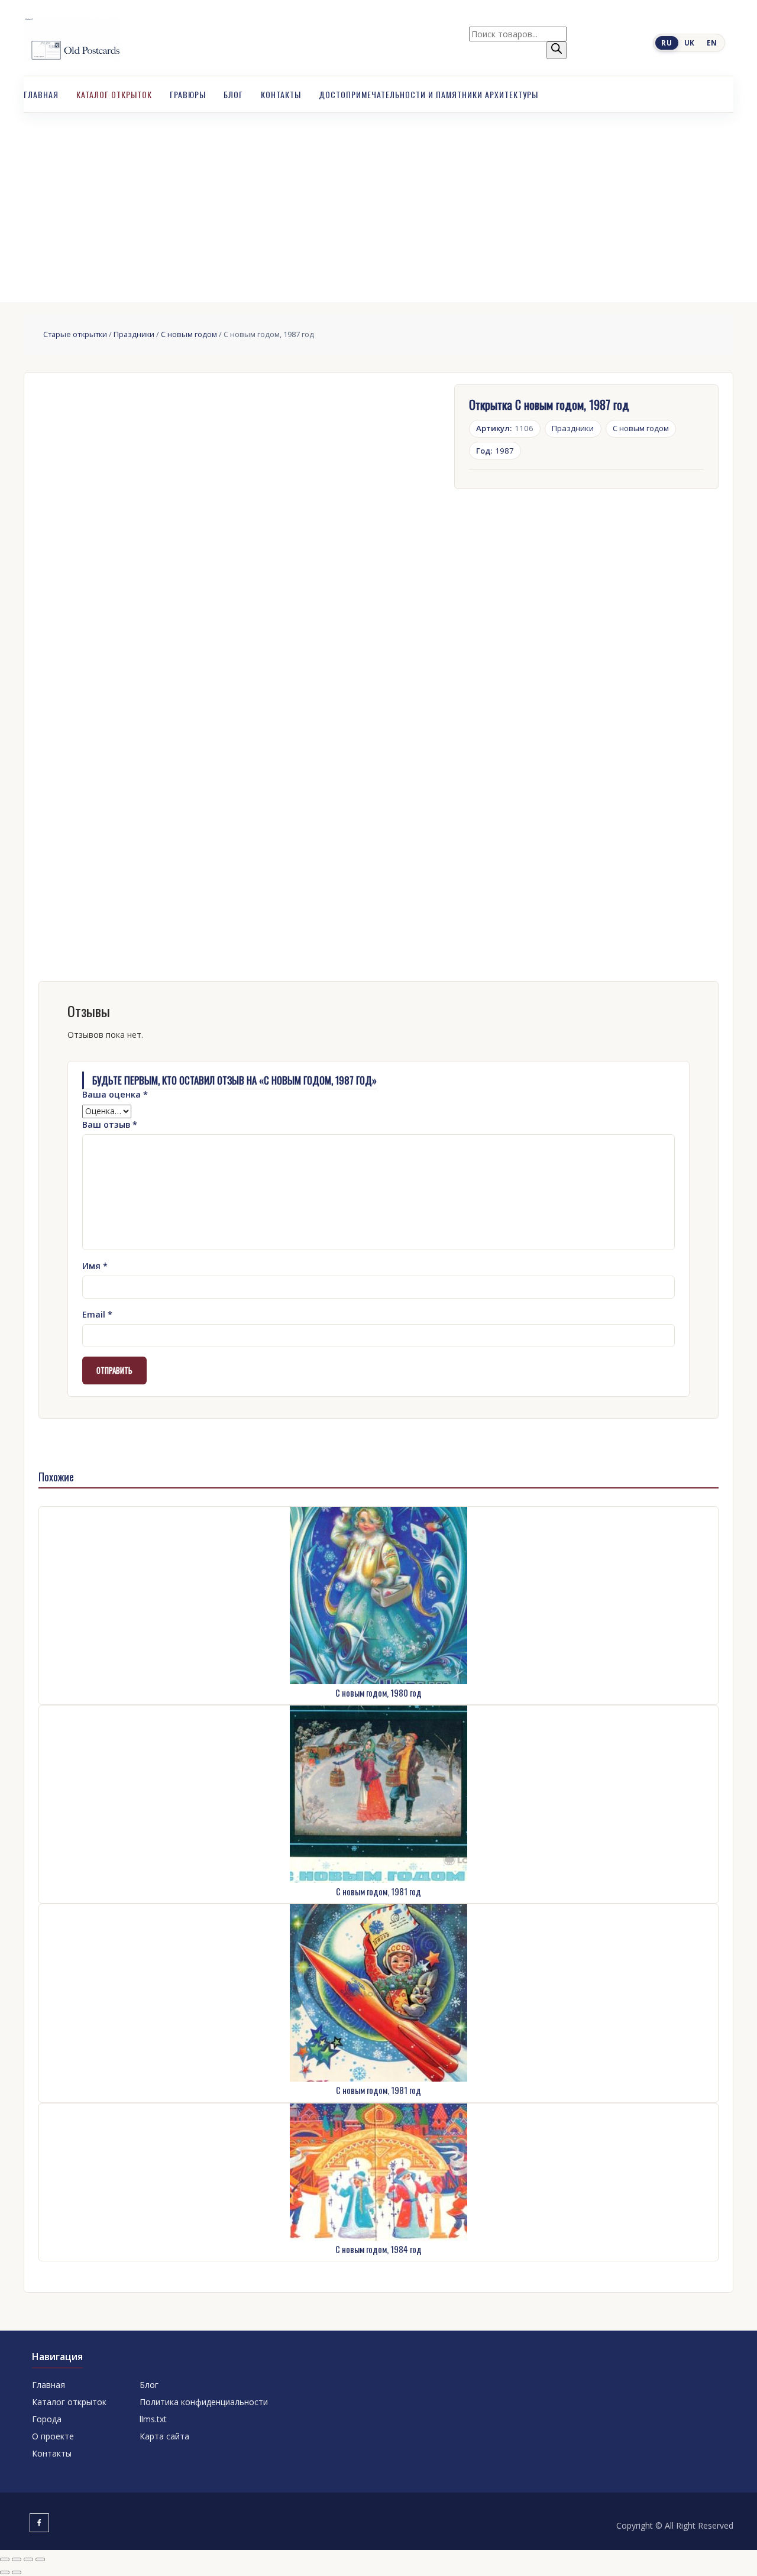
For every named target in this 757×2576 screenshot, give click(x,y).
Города (47, 2419)
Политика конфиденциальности (204, 2402)
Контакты (281, 94)
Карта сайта (164, 2436)
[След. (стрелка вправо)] (17, 2572)
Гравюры (188, 94)
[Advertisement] (378, 202)
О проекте (53, 2436)
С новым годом (189, 334)
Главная (41, 94)
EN (712, 43)
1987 (495, 451)
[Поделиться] (28, 2559)
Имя (95, 1266)
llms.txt (153, 2419)
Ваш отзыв (110, 1124)
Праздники (134, 334)
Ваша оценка (115, 1094)
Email (97, 1314)
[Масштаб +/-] (5, 2559)
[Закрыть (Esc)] (40, 2559)
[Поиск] (557, 50)
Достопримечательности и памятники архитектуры (428, 94)
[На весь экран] (17, 2559)
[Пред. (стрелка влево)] (5, 2572)
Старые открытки (75, 334)
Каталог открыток (114, 94)
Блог (233, 94)
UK (690, 43)
